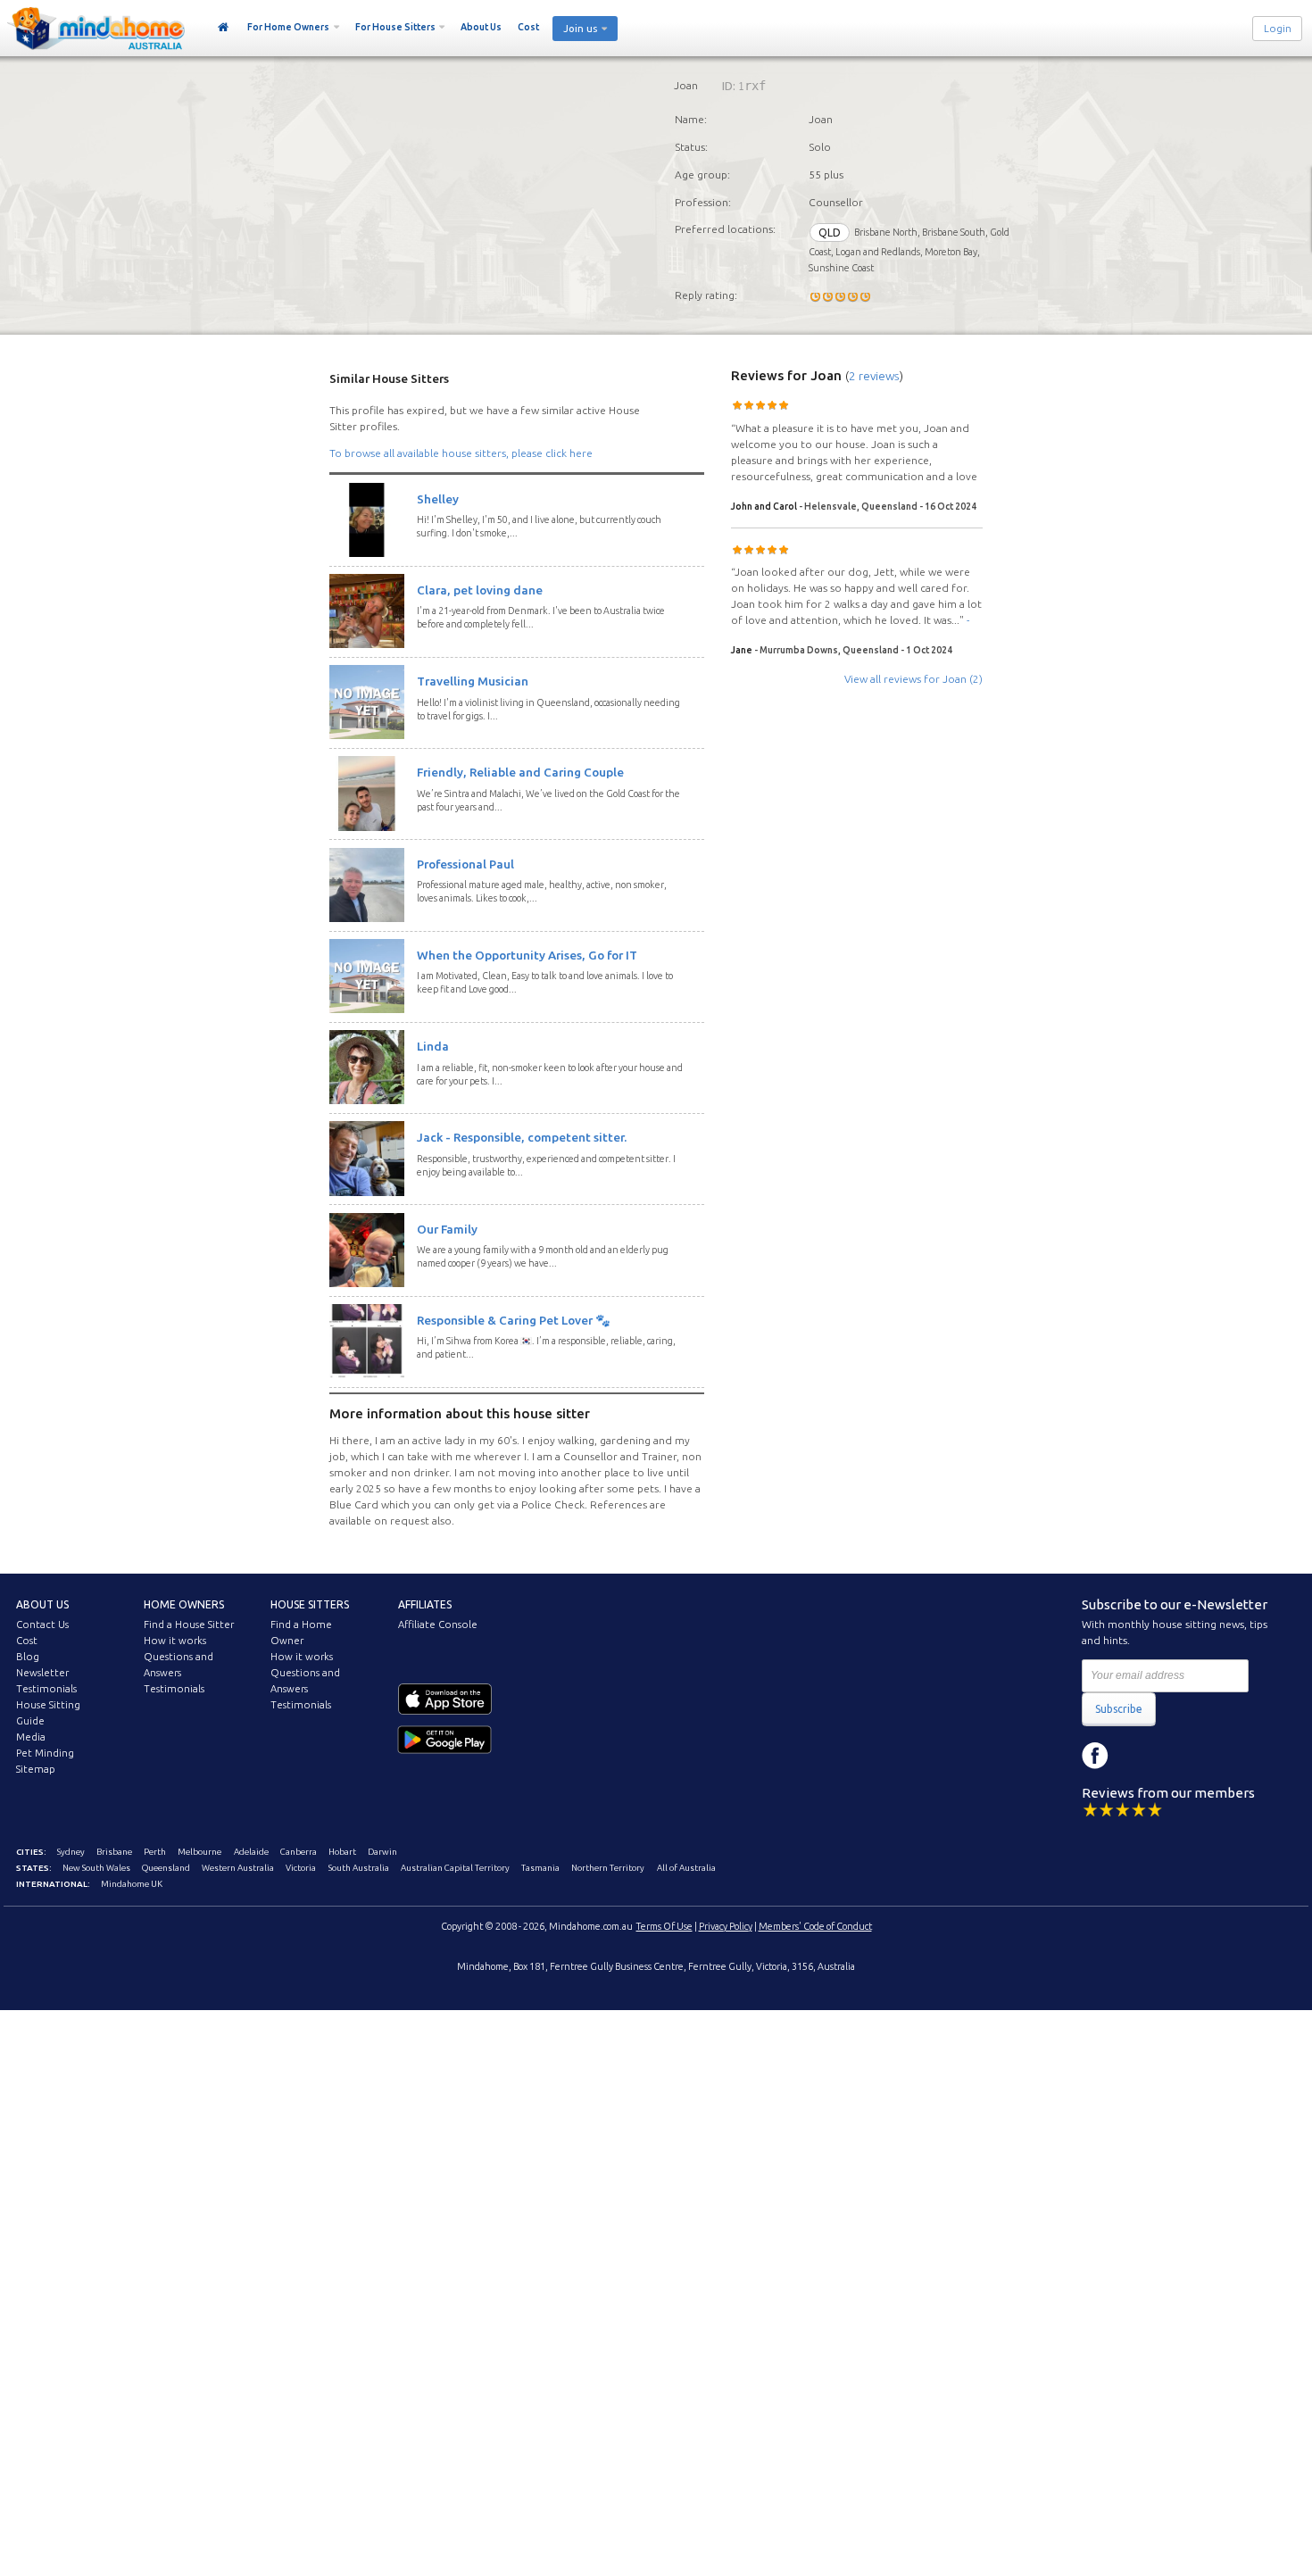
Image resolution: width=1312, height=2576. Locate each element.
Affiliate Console (438, 1625)
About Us (481, 27)
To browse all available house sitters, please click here (461, 453)
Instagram (1135, 1756)
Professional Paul (465, 864)
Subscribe (1119, 1709)
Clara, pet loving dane (480, 590)
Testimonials (46, 1689)
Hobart (342, 1852)
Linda (433, 1046)
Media (31, 1737)
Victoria (301, 1868)
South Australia (359, 1868)
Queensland (166, 1868)
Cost (528, 27)
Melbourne (199, 1852)
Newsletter (42, 1673)
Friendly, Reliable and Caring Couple (520, 772)
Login (1278, 29)
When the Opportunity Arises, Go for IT (527, 955)
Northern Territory (608, 1868)
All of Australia (686, 1868)
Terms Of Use (664, 1926)
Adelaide (251, 1852)
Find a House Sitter (189, 1625)
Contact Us (42, 1625)
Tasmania (540, 1868)
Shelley (438, 499)
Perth (155, 1852)
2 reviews (874, 376)
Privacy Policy (726, 1926)
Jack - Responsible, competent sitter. (522, 1137)
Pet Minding (45, 1753)
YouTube (1175, 1756)
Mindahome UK (132, 1884)
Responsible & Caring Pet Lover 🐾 (514, 1320)
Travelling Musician (473, 681)
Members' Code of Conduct (815, 1926)
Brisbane (114, 1852)
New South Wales (96, 1868)
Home (224, 28)
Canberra (299, 1852)
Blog (28, 1657)
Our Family (447, 1229)
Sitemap (36, 1769)
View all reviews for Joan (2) (913, 679)
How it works (175, 1641)
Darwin (382, 1852)
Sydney (71, 1852)
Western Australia (238, 1868)
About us (42, 1604)
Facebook (1095, 1756)
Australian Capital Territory (455, 1868)
